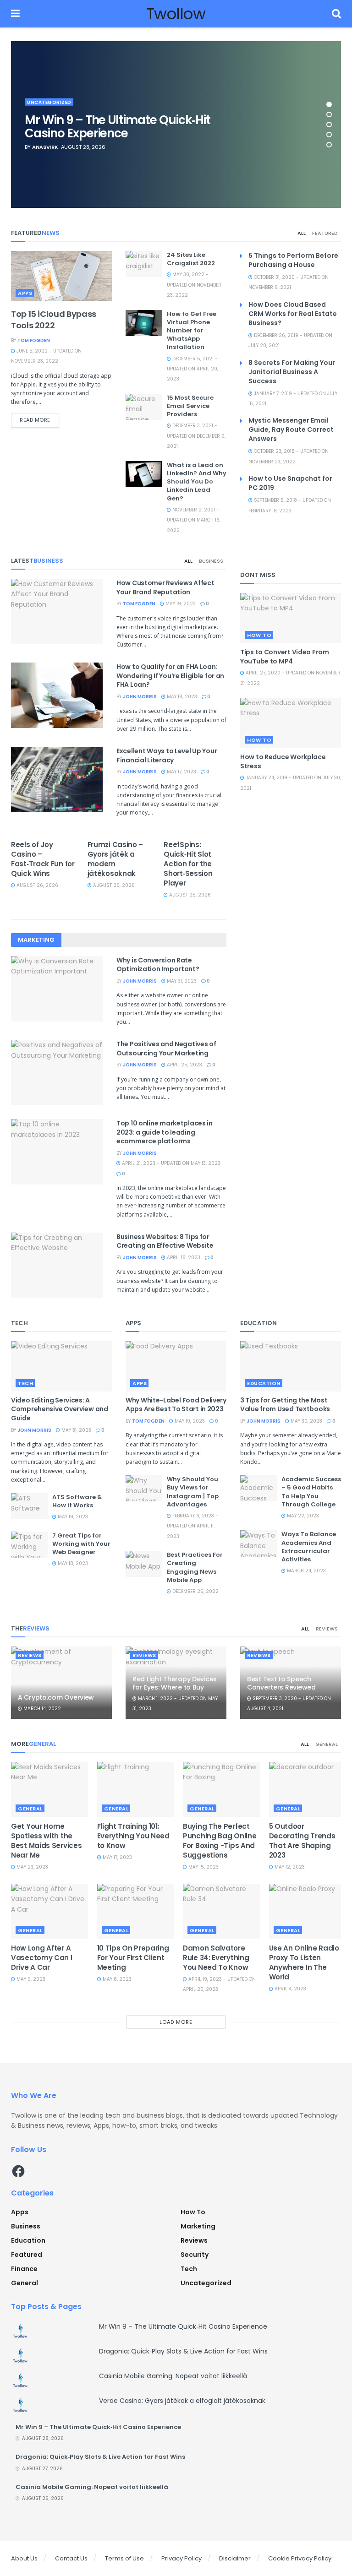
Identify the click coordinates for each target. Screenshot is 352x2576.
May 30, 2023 (306, 1421)
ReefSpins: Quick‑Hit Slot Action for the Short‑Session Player (188, 864)
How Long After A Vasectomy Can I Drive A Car (42, 1958)
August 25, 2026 (189, 895)
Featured (325, 233)
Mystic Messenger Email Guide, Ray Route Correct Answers (291, 429)
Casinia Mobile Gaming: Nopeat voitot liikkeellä (173, 2376)
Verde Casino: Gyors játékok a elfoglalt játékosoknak (182, 2401)
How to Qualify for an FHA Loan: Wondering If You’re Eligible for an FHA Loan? (170, 676)
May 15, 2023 (203, 1867)
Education (264, 1383)
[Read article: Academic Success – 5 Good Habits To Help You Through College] (258, 1488)
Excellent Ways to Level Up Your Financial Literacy (167, 755)
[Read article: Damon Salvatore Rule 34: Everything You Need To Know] (221, 1911)
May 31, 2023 (181, 981)
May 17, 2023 (181, 772)
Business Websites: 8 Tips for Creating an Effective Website (165, 1241)
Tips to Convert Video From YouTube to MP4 (285, 657)
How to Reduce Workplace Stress (283, 761)
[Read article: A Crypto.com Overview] (61, 1682)
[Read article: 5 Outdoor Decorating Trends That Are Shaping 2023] (308, 1789)
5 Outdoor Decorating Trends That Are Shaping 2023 (302, 1841)
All (302, 233)
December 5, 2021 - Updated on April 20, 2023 (192, 369)
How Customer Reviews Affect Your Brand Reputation (165, 587)
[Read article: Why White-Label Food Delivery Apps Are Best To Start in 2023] (176, 1366)
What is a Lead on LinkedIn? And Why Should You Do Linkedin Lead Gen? (197, 482)
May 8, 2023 (116, 1979)
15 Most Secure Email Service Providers (190, 406)
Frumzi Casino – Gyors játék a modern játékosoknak (115, 859)
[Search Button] (336, 14)
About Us (24, 2558)
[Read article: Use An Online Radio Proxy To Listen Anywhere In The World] (308, 1911)
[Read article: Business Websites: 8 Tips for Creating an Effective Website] (57, 1265)
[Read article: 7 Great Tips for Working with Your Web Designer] (29, 1545)
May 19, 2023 (180, 604)
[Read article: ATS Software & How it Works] (29, 1506)
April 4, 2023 (290, 1989)
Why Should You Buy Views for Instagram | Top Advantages (193, 1492)
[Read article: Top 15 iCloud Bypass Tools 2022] (61, 276)
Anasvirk (45, 147)
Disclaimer (235, 2558)
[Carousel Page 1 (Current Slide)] (329, 104)
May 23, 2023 (32, 1867)
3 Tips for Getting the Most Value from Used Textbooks (285, 1405)
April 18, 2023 (183, 1258)
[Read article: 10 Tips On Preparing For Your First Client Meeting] (136, 1911)
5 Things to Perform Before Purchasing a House (293, 260)
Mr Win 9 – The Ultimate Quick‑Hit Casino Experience (118, 127)
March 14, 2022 (41, 1709)
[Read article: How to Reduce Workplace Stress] (291, 723)
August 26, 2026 (37, 885)
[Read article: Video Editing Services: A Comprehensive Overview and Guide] (61, 1366)
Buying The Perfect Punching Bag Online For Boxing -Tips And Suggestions (220, 1841)
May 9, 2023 (30, 1979)
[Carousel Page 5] (329, 145)
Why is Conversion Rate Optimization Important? (158, 965)
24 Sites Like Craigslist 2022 (191, 259)
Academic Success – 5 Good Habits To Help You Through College (311, 1492)
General (327, 1744)
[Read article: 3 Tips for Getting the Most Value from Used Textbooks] (291, 1366)
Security (195, 2255)
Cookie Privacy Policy (300, 2558)
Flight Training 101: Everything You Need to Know (133, 1836)
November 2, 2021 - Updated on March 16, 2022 (194, 520)
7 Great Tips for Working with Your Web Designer (81, 1544)
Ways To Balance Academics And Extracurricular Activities (309, 1547)
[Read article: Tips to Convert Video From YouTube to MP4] (291, 618)
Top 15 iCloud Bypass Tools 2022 (54, 320)
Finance (24, 2269)
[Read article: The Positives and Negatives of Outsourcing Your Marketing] (57, 1073)
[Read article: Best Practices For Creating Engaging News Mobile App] (144, 1564)
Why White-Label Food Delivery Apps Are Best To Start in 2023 (176, 1405)
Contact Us (71, 2558)
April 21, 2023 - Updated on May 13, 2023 (170, 1163)
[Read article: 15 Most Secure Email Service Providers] (144, 407)
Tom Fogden (34, 340)
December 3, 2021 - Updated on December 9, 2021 (196, 436)
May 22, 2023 (302, 1516)
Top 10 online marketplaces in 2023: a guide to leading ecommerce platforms (165, 1132)
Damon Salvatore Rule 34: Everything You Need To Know (216, 1958)
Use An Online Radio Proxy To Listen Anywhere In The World (304, 1962)
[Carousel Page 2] (329, 114)
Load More (176, 2022)
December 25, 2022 (195, 1591)
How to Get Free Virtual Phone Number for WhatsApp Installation (192, 331)
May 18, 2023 (181, 697)
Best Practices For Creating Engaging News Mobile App (195, 1567)
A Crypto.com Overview (56, 1697)
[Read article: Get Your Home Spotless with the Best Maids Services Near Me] (49, 1789)
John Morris (140, 697)
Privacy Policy (181, 2558)
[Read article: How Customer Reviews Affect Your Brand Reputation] (57, 611)
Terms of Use (124, 2558)
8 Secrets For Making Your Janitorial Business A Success (292, 372)
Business (211, 561)
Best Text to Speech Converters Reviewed (281, 1683)
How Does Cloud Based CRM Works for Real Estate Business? (293, 314)
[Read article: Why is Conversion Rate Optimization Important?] (57, 989)
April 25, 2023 (184, 1065)
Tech (25, 1383)
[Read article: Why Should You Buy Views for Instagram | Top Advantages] (144, 1488)
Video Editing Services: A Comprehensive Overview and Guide (60, 1409)
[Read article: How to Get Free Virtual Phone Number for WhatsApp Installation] (144, 323)
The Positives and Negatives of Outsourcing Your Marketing (166, 1049)
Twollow (176, 14)
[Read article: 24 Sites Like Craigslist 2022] (144, 264)
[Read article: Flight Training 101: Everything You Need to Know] (136, 1789)
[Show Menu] (15, 14)
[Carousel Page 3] (329, 125)
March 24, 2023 (306, 1571)
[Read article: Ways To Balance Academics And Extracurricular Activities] (258, 1543)
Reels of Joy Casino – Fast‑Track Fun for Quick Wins (43, 859)
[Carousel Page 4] (329, 135)
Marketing (198, 2226)
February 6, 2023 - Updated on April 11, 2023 (192, 1526)
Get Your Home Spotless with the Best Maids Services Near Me (46, 1841)
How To (259, 635)
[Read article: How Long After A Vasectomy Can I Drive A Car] (49, 1911)
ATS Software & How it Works (77, 1501)
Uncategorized (49, 102)
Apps (25, 293)
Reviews (327, 1629)
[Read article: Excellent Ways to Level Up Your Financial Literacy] (57, 780)
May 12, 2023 (289, 1867)
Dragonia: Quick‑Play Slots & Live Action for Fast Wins (183, 2351)
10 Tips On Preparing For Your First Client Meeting (133, 1958)
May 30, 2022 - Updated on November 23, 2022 (194, 285)
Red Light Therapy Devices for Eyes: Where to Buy (175, 1683)
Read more (39, 420)
